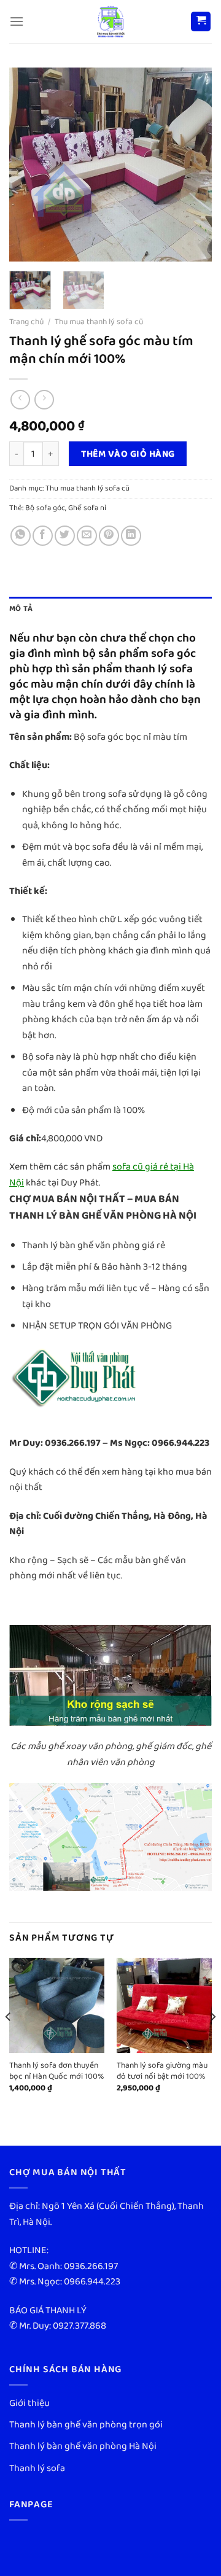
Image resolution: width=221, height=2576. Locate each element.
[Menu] (17, 21)
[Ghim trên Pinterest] (109, 536)
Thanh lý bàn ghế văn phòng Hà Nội (83, 2446)
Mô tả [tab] (21, 609)
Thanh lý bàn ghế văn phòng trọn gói (86, 2425)
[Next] (192, 164)
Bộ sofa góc (45, 508)
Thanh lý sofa (37, 2468)
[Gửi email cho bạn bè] (87, 536)
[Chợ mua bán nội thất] (110, 21)
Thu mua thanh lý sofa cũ (99, 322)
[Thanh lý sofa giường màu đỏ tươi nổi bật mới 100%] (164, 2005)
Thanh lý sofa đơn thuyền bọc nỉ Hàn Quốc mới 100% (57, 2071)
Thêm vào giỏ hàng (128, 454)
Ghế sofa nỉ (87, 508)
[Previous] (29, 164)
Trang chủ (26, 322)
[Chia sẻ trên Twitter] (65, 536)
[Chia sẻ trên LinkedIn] (131, 536)
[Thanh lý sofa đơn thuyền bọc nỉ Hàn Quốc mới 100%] (57, 2005)
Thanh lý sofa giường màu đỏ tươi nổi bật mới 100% (162, 2071)
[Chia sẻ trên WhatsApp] (21, 536)
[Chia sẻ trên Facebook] (43, 536)
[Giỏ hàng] (201, 22)
